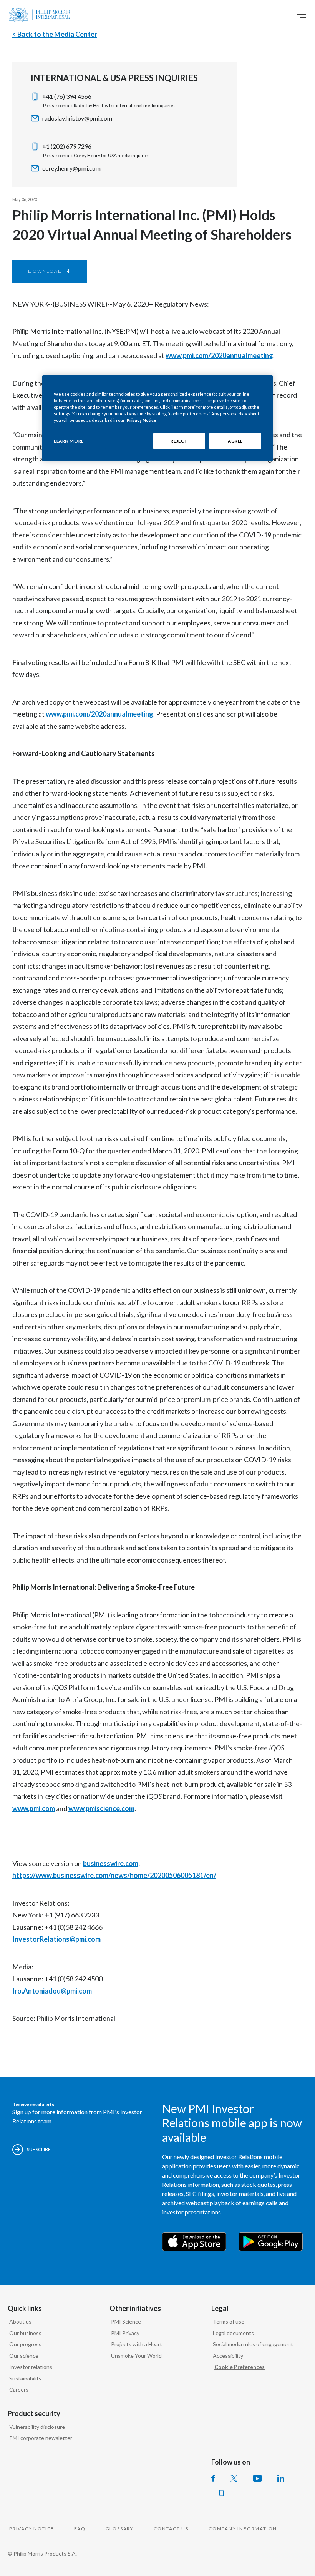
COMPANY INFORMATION (243, 2529)
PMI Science (126, 2321)
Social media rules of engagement (253, 2344)
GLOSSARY (120, 2529)
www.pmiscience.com (101, 1808)
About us (20, 2321)
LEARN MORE (69, 441)
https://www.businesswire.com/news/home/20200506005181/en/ (114, 1875)
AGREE (235, 441)
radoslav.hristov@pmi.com (77, 118)
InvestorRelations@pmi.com (56, 1939)
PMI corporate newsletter (41, 2438)
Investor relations (31, 2367)
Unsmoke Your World (136, 2356)
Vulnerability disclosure (37, 2427)
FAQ (80, 2529)
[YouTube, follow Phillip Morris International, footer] (257, 2478)
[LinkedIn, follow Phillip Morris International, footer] (281, 2478)
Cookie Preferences (240, 2367)
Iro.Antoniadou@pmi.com (52, 1991)
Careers (19, 2389)
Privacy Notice (142, 420)
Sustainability (25, 2378)
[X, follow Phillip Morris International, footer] (234, 2478)
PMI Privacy (125, 2333)
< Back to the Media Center (55, 34)
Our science (24, 2356)
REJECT (179, 441)
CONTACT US (171, 2529)
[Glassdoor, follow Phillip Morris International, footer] (221, 2493)
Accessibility (228, 2356)
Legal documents (233, 2333)
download (45, 271)
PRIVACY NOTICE (32, 2529)
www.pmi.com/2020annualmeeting (219, 355)
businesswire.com (111, 1863)
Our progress (25, 2344)
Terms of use (229, 2321)
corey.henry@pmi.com (71, 168)
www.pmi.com (34, 1808)
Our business (25, 2333)
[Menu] (301, 15)
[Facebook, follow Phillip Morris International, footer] (213, 2478)
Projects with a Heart (137, 2344)
